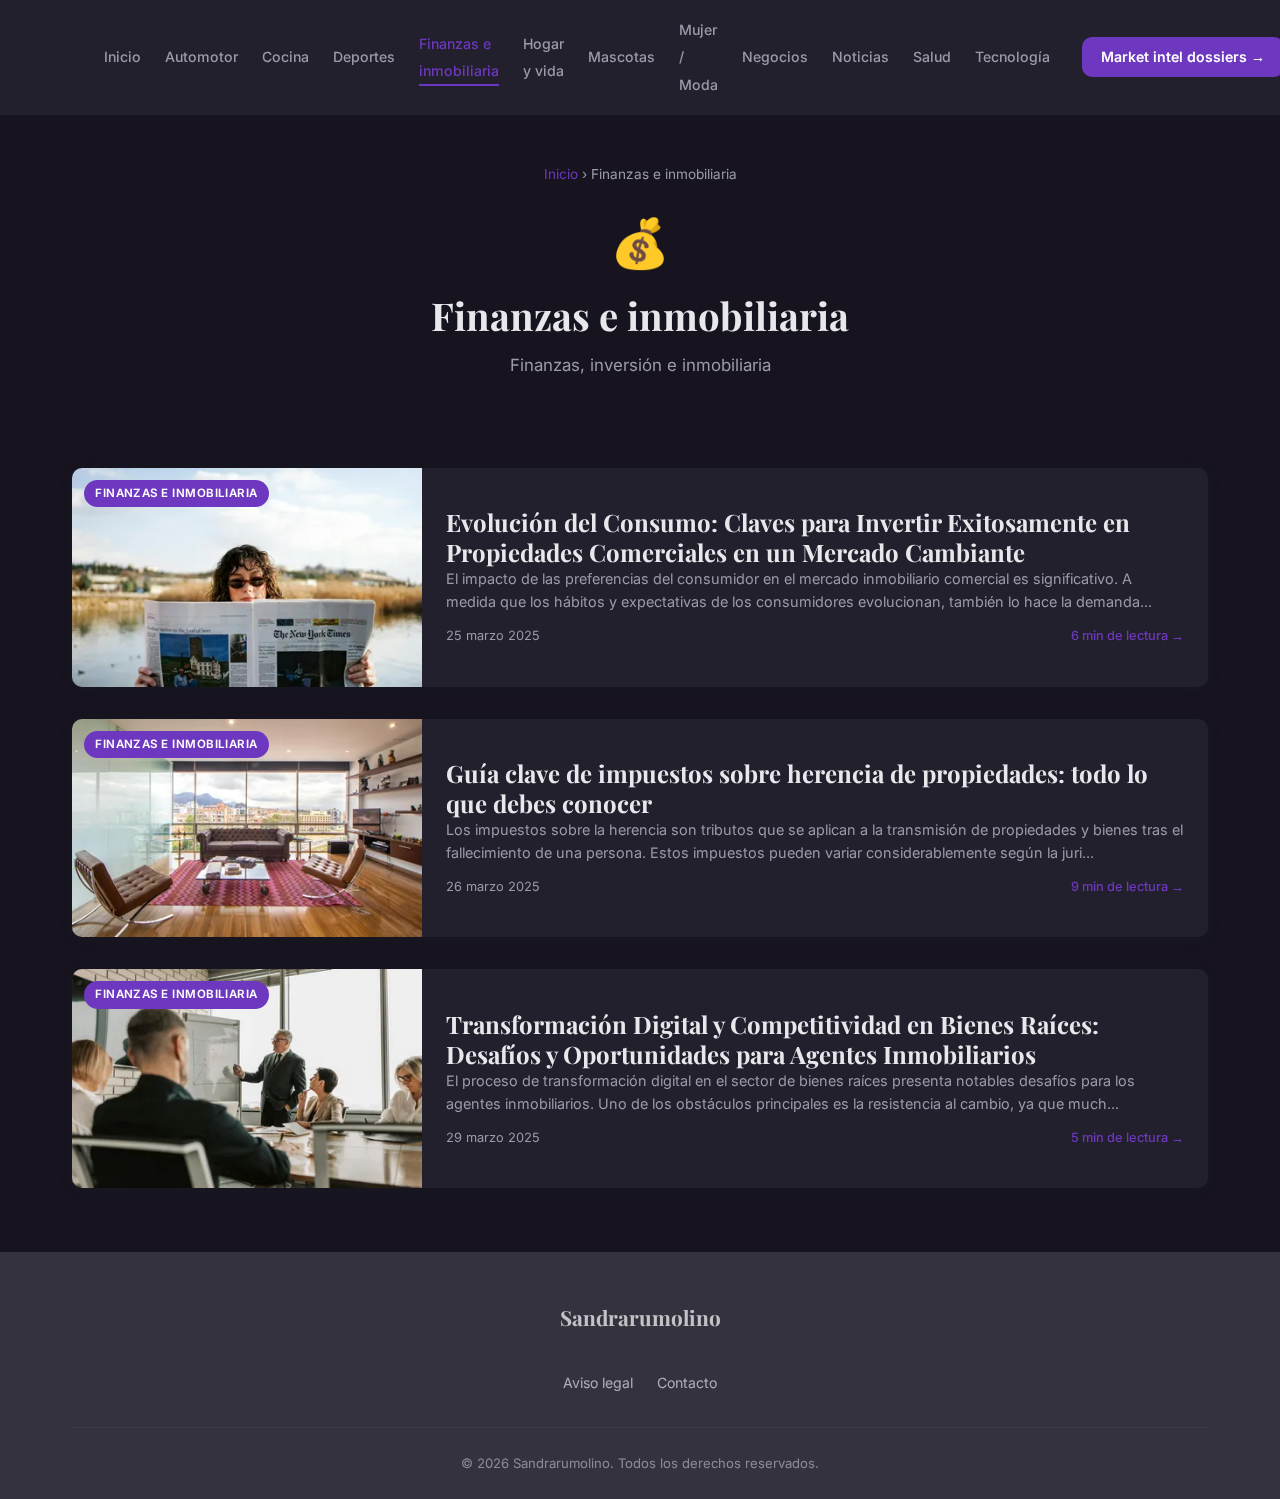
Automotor (201, 56)
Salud (932, 56)
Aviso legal (598, 1382)
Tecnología (1012, 56)
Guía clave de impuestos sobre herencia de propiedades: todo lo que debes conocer (797, 788)
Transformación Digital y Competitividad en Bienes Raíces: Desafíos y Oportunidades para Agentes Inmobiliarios (772, 1039)
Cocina (285, 56)
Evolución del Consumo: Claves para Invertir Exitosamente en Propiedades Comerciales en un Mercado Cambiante (788, 537)
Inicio (122, 56)
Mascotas (621, 56)
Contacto (687, 1382)
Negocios (775, 56)
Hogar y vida (543, 57)
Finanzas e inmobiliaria (459, 57)
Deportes (364, 56)
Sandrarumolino (640, 1317)
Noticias (860, 56)
